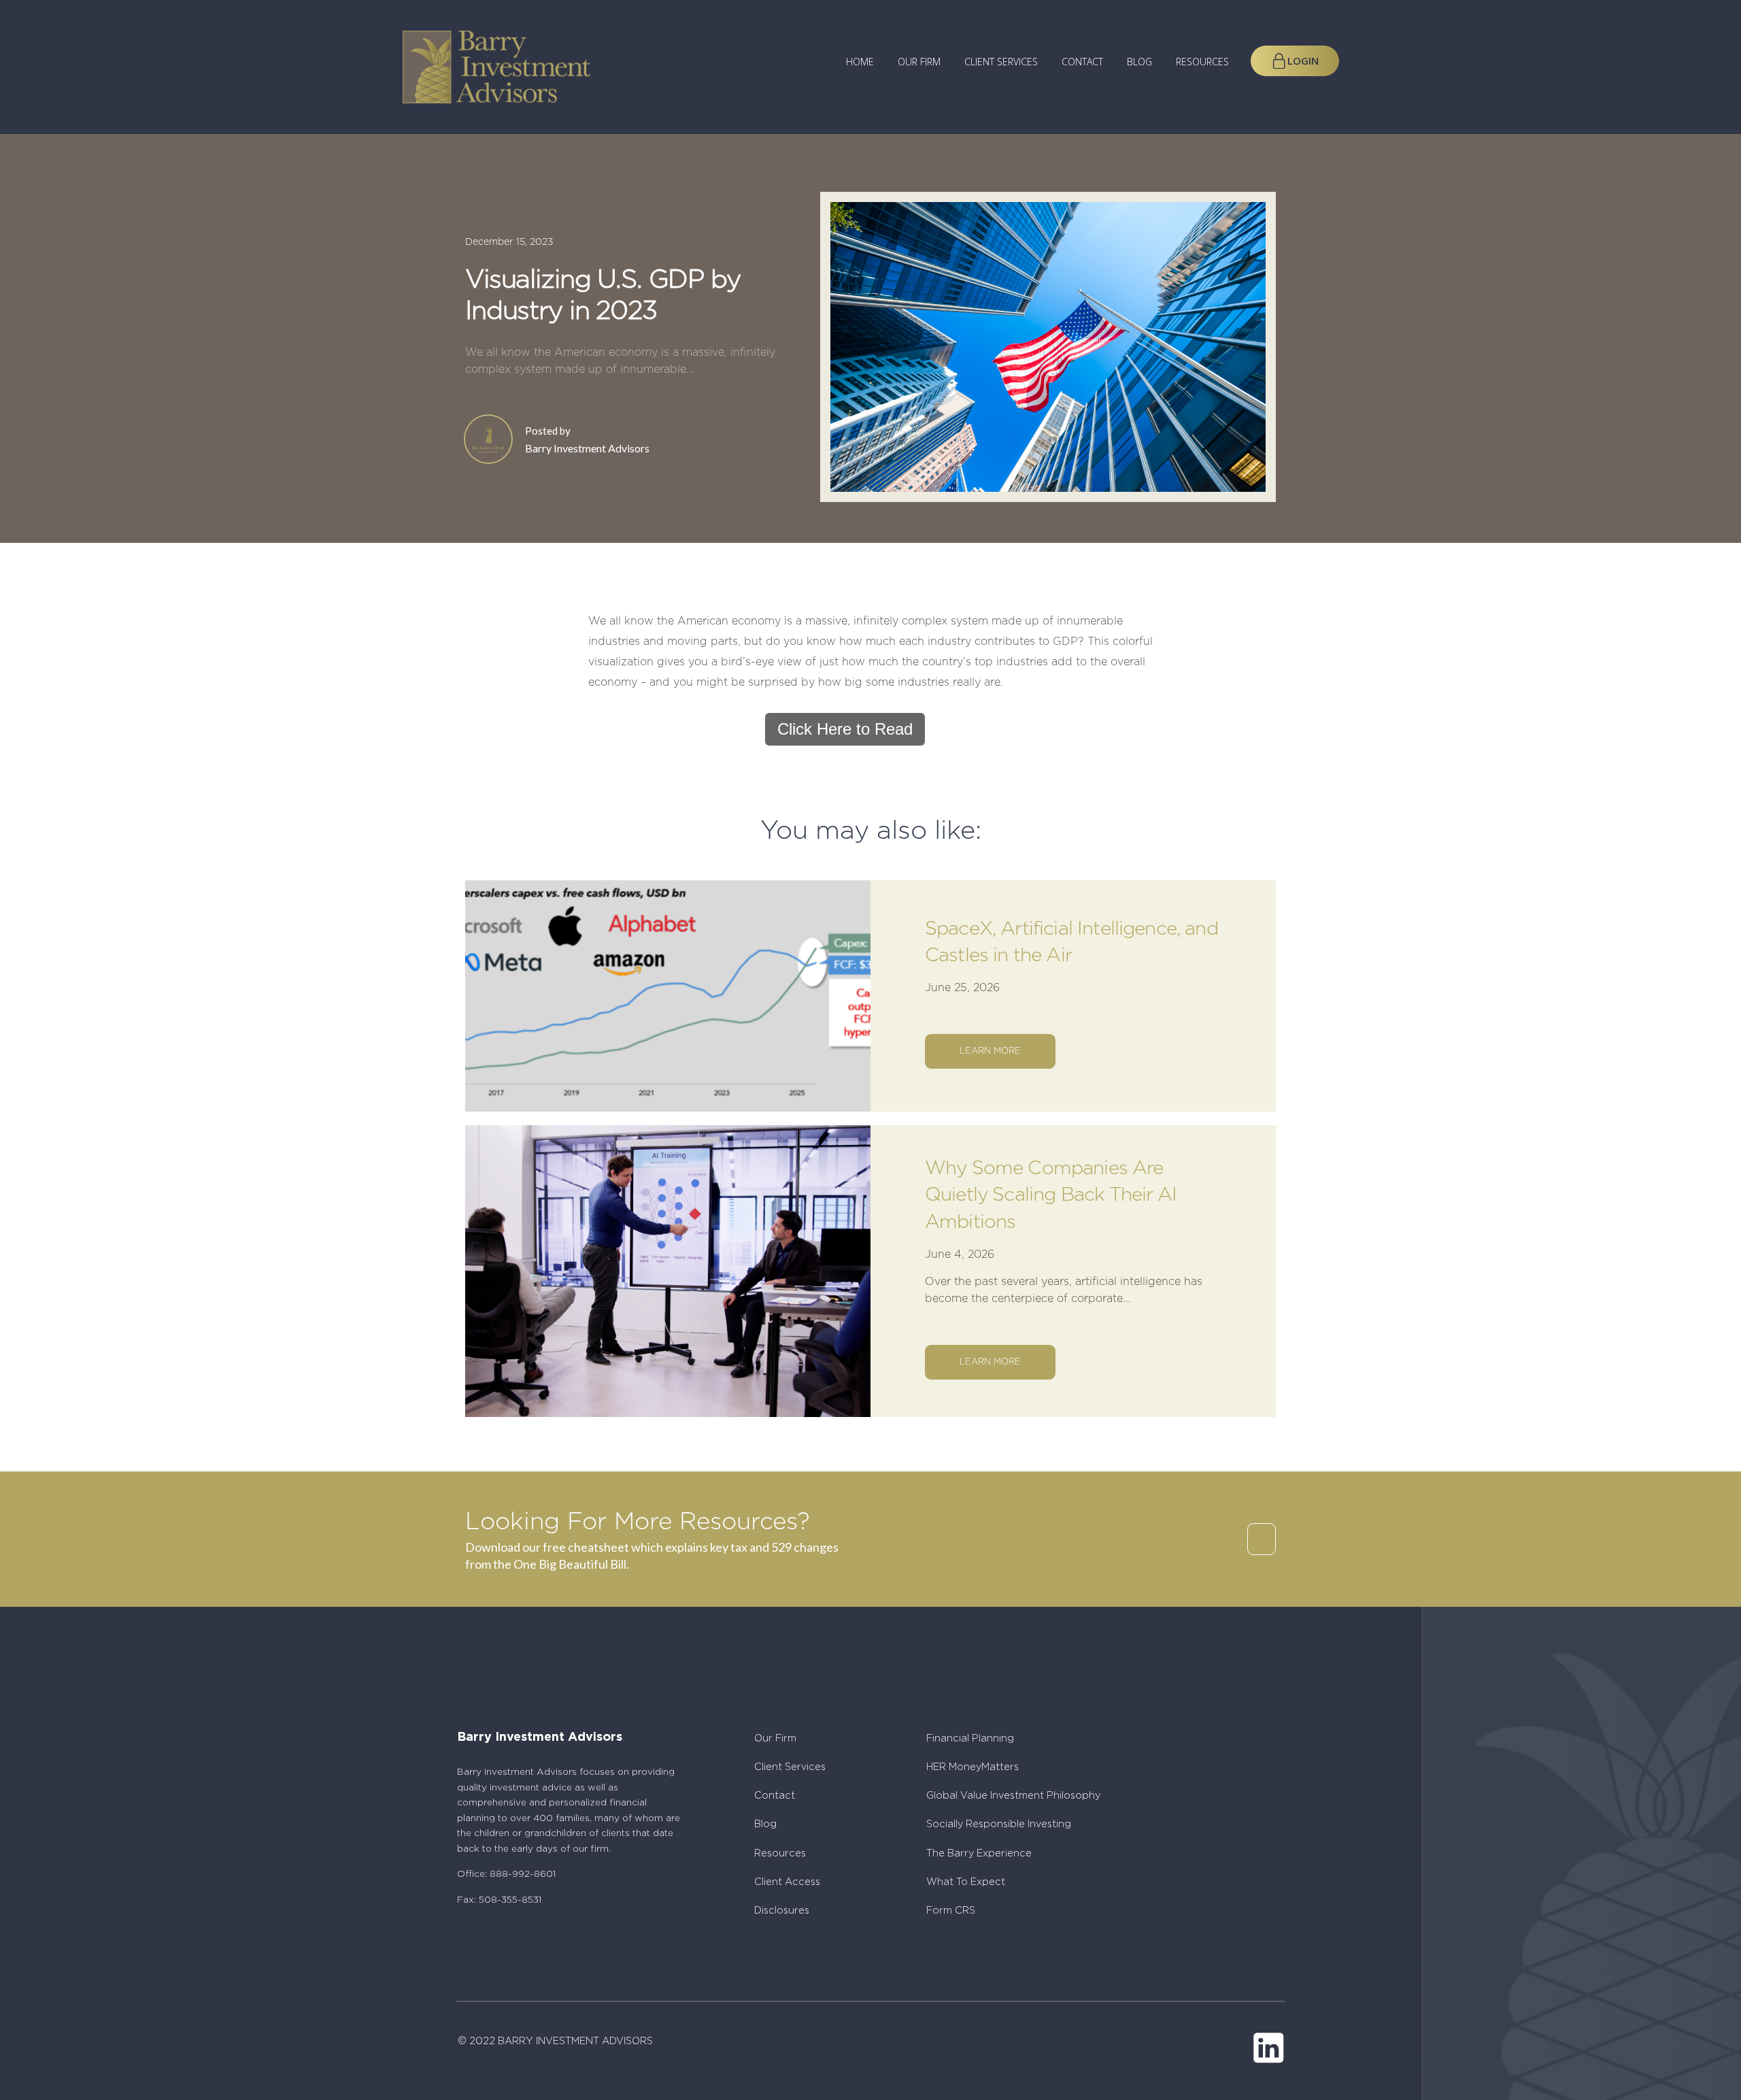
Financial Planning (970, 1738)
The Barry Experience (979, 1853)
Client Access (787, 1882)
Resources (1202, 62)
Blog (1139, 62)
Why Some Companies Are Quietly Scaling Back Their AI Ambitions (1051, 1195)
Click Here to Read (845, 729)
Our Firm (919, 62)
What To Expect (966, 1882)
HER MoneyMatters (973, 1767)
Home (860, 62)
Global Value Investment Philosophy (1013, 1796)
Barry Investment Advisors (587, 448)
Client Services (1001, 62)
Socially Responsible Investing (999, 1824)
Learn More (990, 1051)
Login (1303, 61)
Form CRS (951, 1911)
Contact (1082, 62)
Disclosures (782, 1911)
